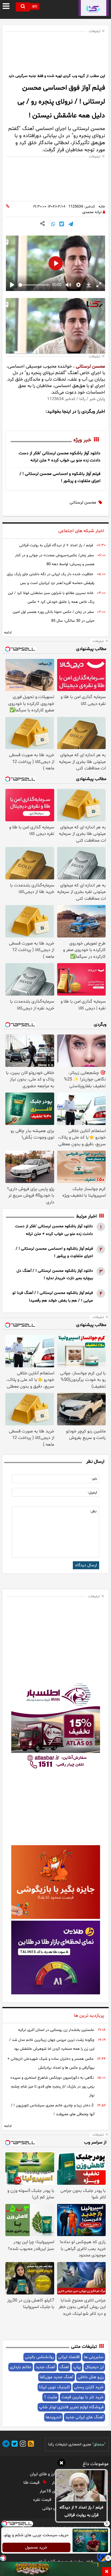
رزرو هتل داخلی (91, 2377)
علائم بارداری (21, 2367)
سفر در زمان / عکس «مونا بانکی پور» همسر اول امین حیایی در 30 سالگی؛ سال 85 (54, 616)
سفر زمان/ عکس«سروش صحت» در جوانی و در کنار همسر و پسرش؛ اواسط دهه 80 (55, 560)
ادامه (8, 633)
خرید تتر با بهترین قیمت (82, 2397)
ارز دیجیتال (94, 2367)
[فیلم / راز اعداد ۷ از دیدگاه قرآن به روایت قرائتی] (81, 2486)
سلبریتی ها (94, 2357)
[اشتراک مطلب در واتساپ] (53, 225)
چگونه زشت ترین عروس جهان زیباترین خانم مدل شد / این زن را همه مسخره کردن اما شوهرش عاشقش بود (52, 2044)
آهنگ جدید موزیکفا (57, 2377)
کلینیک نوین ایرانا (54, 2387)
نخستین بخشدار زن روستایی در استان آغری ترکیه (56, 2030)
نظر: (93, 1511)
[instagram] (22, 2445)
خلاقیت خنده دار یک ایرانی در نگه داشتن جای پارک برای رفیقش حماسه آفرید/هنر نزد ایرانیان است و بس (51, 579)
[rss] (30, 2445)
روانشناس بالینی (39, 2357)
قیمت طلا (32, 2483)
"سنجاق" (99, 2445)
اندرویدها (53, 2417)
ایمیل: (92, 1493)
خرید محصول (36, 2548)
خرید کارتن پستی (89, 2387)
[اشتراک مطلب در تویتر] (62, 225)
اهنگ (64, 2367)
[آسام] (102, 2561)
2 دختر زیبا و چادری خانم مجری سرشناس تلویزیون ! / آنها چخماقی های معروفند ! (53, 2110)
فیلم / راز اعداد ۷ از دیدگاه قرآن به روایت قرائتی (81, 2511)
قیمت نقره (43, 2500)
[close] (107, 2572)
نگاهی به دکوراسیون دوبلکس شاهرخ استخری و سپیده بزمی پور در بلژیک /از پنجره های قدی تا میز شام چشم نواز (52, 2087)
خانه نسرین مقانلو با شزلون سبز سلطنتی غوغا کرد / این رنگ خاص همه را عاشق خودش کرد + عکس (51, 598)
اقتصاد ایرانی (69, 2357)
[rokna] (94, 8)
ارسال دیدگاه (86, 1565)
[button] (61, 2464)
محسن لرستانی (90, 366)
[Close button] (107, 2524)
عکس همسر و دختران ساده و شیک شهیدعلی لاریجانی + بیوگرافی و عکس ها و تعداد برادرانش (51, 2063)
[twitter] (14, 2445)
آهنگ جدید (45, 2367)
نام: (94, 1479)
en (35, 7)
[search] (23, 7)
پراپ (77, 2367)
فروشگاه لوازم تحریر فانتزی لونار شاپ (71, 2407)
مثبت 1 (50, 2397)
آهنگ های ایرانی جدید (85, 2417)
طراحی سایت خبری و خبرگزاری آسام (66, 2562)
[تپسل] (3, 2558)
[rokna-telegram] (6, 2445)
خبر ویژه (82, 440)
